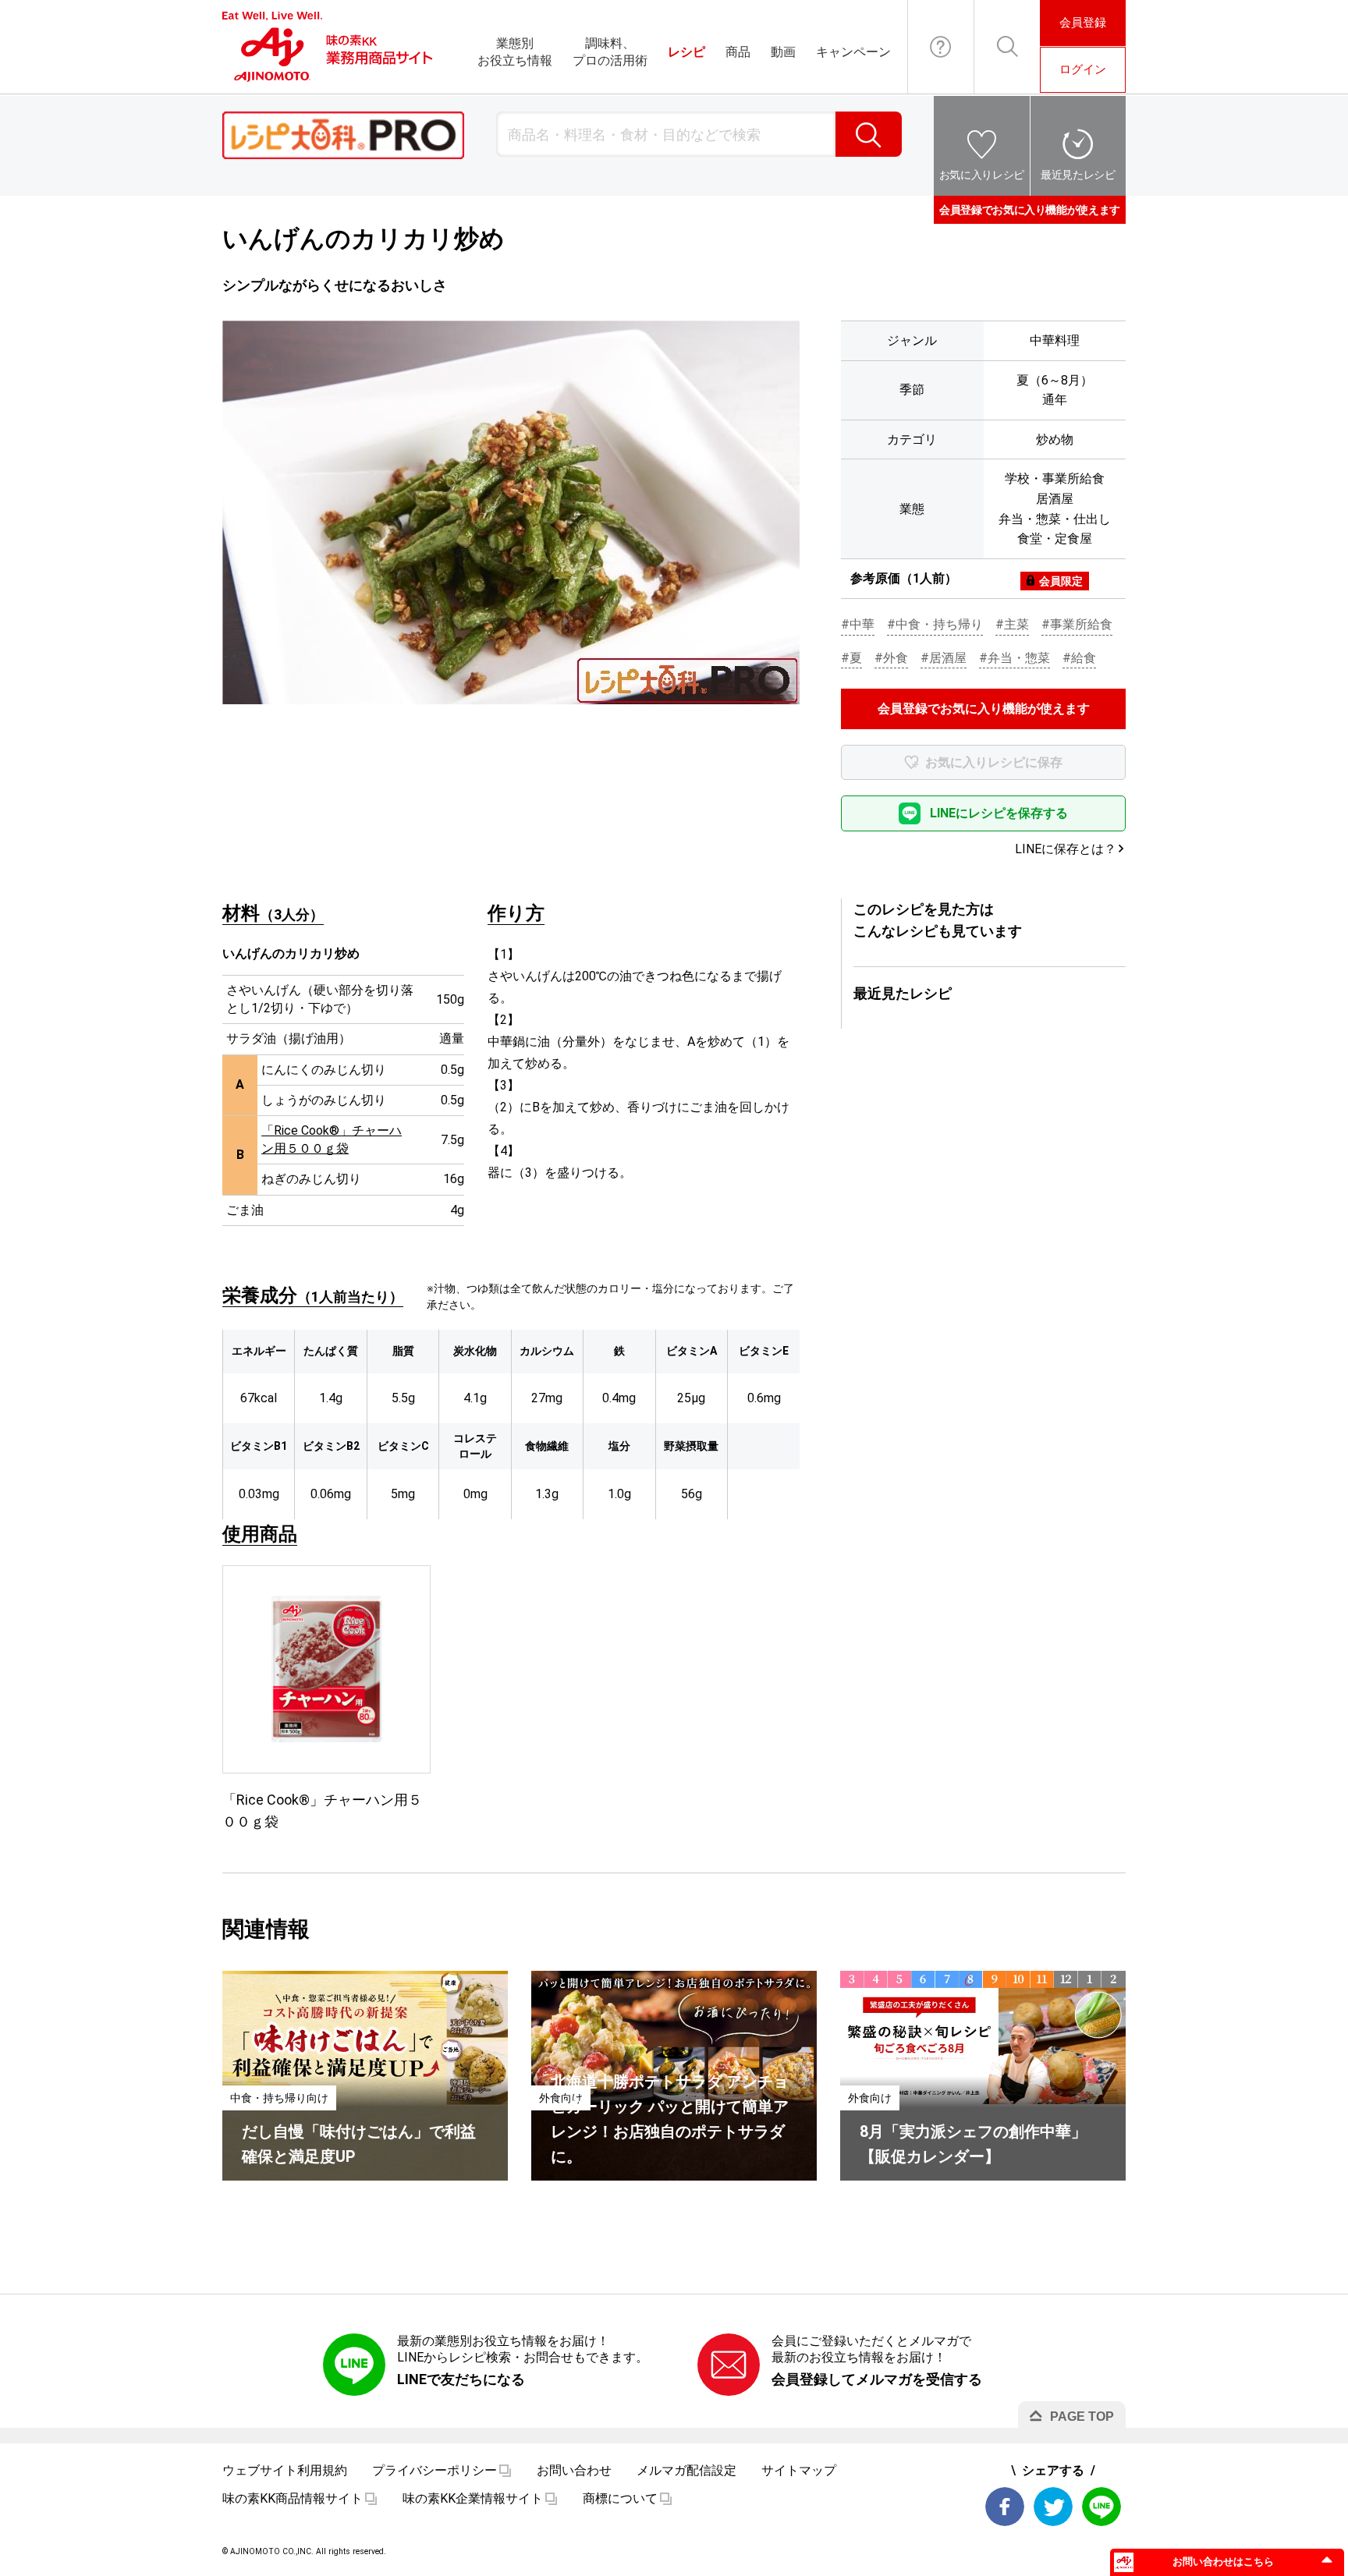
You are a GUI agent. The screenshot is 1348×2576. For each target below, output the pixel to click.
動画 (783, 52)
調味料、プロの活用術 (610, 52)
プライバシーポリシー (435, 2470)
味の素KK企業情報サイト (473, 2498)
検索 (869, 134)
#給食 (1079, 658)
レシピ (686, 52)
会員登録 (1083, 23)
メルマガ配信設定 (686, 2470)
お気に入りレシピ (982, 175)
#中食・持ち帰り (935, 624)
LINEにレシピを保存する (999, 813)
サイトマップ (799, 2470)
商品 (738, 52)
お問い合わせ (941, 47)
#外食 (891, 658)
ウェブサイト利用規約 (285, 2470)
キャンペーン (853, 52)
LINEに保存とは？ (1066, 849)
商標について (620, 2498)
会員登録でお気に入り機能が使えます (1030, 210)
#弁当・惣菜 (1015, 658)
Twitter (1053, 2507)
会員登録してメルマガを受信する (877, 2379)
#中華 (858, 624)
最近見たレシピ (1078, 175)
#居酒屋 (944, 658)
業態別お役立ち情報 (515, 52)
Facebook (1005, 2507)
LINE (1101, 2507)
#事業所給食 (1077, 624)
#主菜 (1012, 624)
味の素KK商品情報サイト (293, 2498)
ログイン (1083, 69)
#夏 (851, 658)
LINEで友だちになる (461, 2379)
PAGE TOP (1082, 2417)
